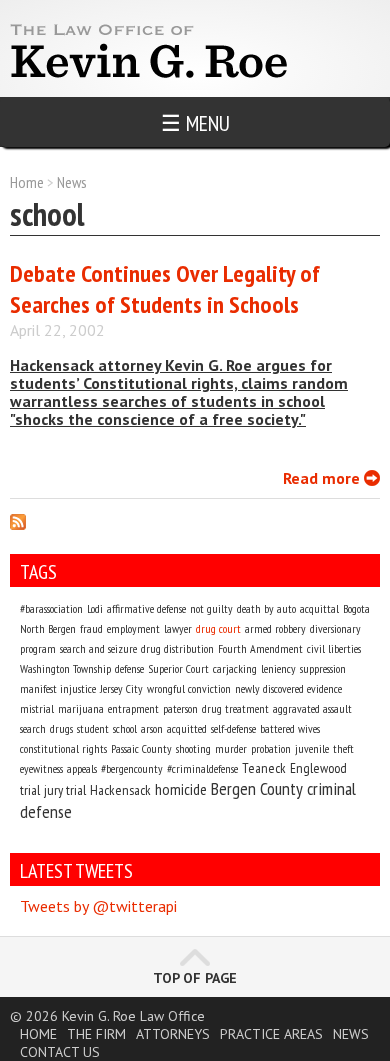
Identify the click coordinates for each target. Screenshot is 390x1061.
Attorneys (173, 1034)
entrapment (133, 708)
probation (271, 748)
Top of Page (195, 978)
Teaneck (264, 768)
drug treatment (235, 708)
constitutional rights (63, 748)
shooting (193, 748)
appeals (82, 768)
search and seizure (98, 648)
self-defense (233, 728)
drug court (218, 628)
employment (133, 628)
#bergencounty (132, 768)
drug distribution (177, 648)
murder (231, 748)
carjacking (235, 668)
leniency (278, 668)
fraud (91, 628)
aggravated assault (312, 708)
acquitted (187, 728)
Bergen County (257, 788)
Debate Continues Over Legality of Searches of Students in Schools (165, 289)
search (33, 728)
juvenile (312, 748)
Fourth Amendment (260, 648)
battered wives (290, 728)
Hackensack (120, 790)
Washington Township (65, 668)
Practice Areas (271, 1034)
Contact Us (60, 1052)
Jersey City (121, 688)
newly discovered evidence (288, 688)
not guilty (211, 608)
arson (152, 728)
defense (129, 668)
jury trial (65, 790)
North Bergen (48, 628)
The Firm (96, 1034)
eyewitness (41, 768)
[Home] (146, 77)
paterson (180, 708)
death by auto (266, 608)
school (125, 728)
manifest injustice (58, 688)
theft (343, 748)
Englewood (318, 768)
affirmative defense (146, 608)
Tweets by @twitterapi (98, 906)
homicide (181, 789)
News (72, 182)
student (93, 728)
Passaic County (141, 748)
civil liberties (334, 648)
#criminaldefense (202, 768)
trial (30, 790)
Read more (331, 478)
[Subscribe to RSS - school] (18, 524)
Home (27, 182)
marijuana (81, 708)
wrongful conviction (189, 688)
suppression (323, 668)
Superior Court (178, 668)
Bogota (356, 608)
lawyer (178, 628)
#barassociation (51, 608)
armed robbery (275, 628)
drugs (61, 728)
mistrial (37, 708)
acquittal (319, 608)
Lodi (95, 608)
